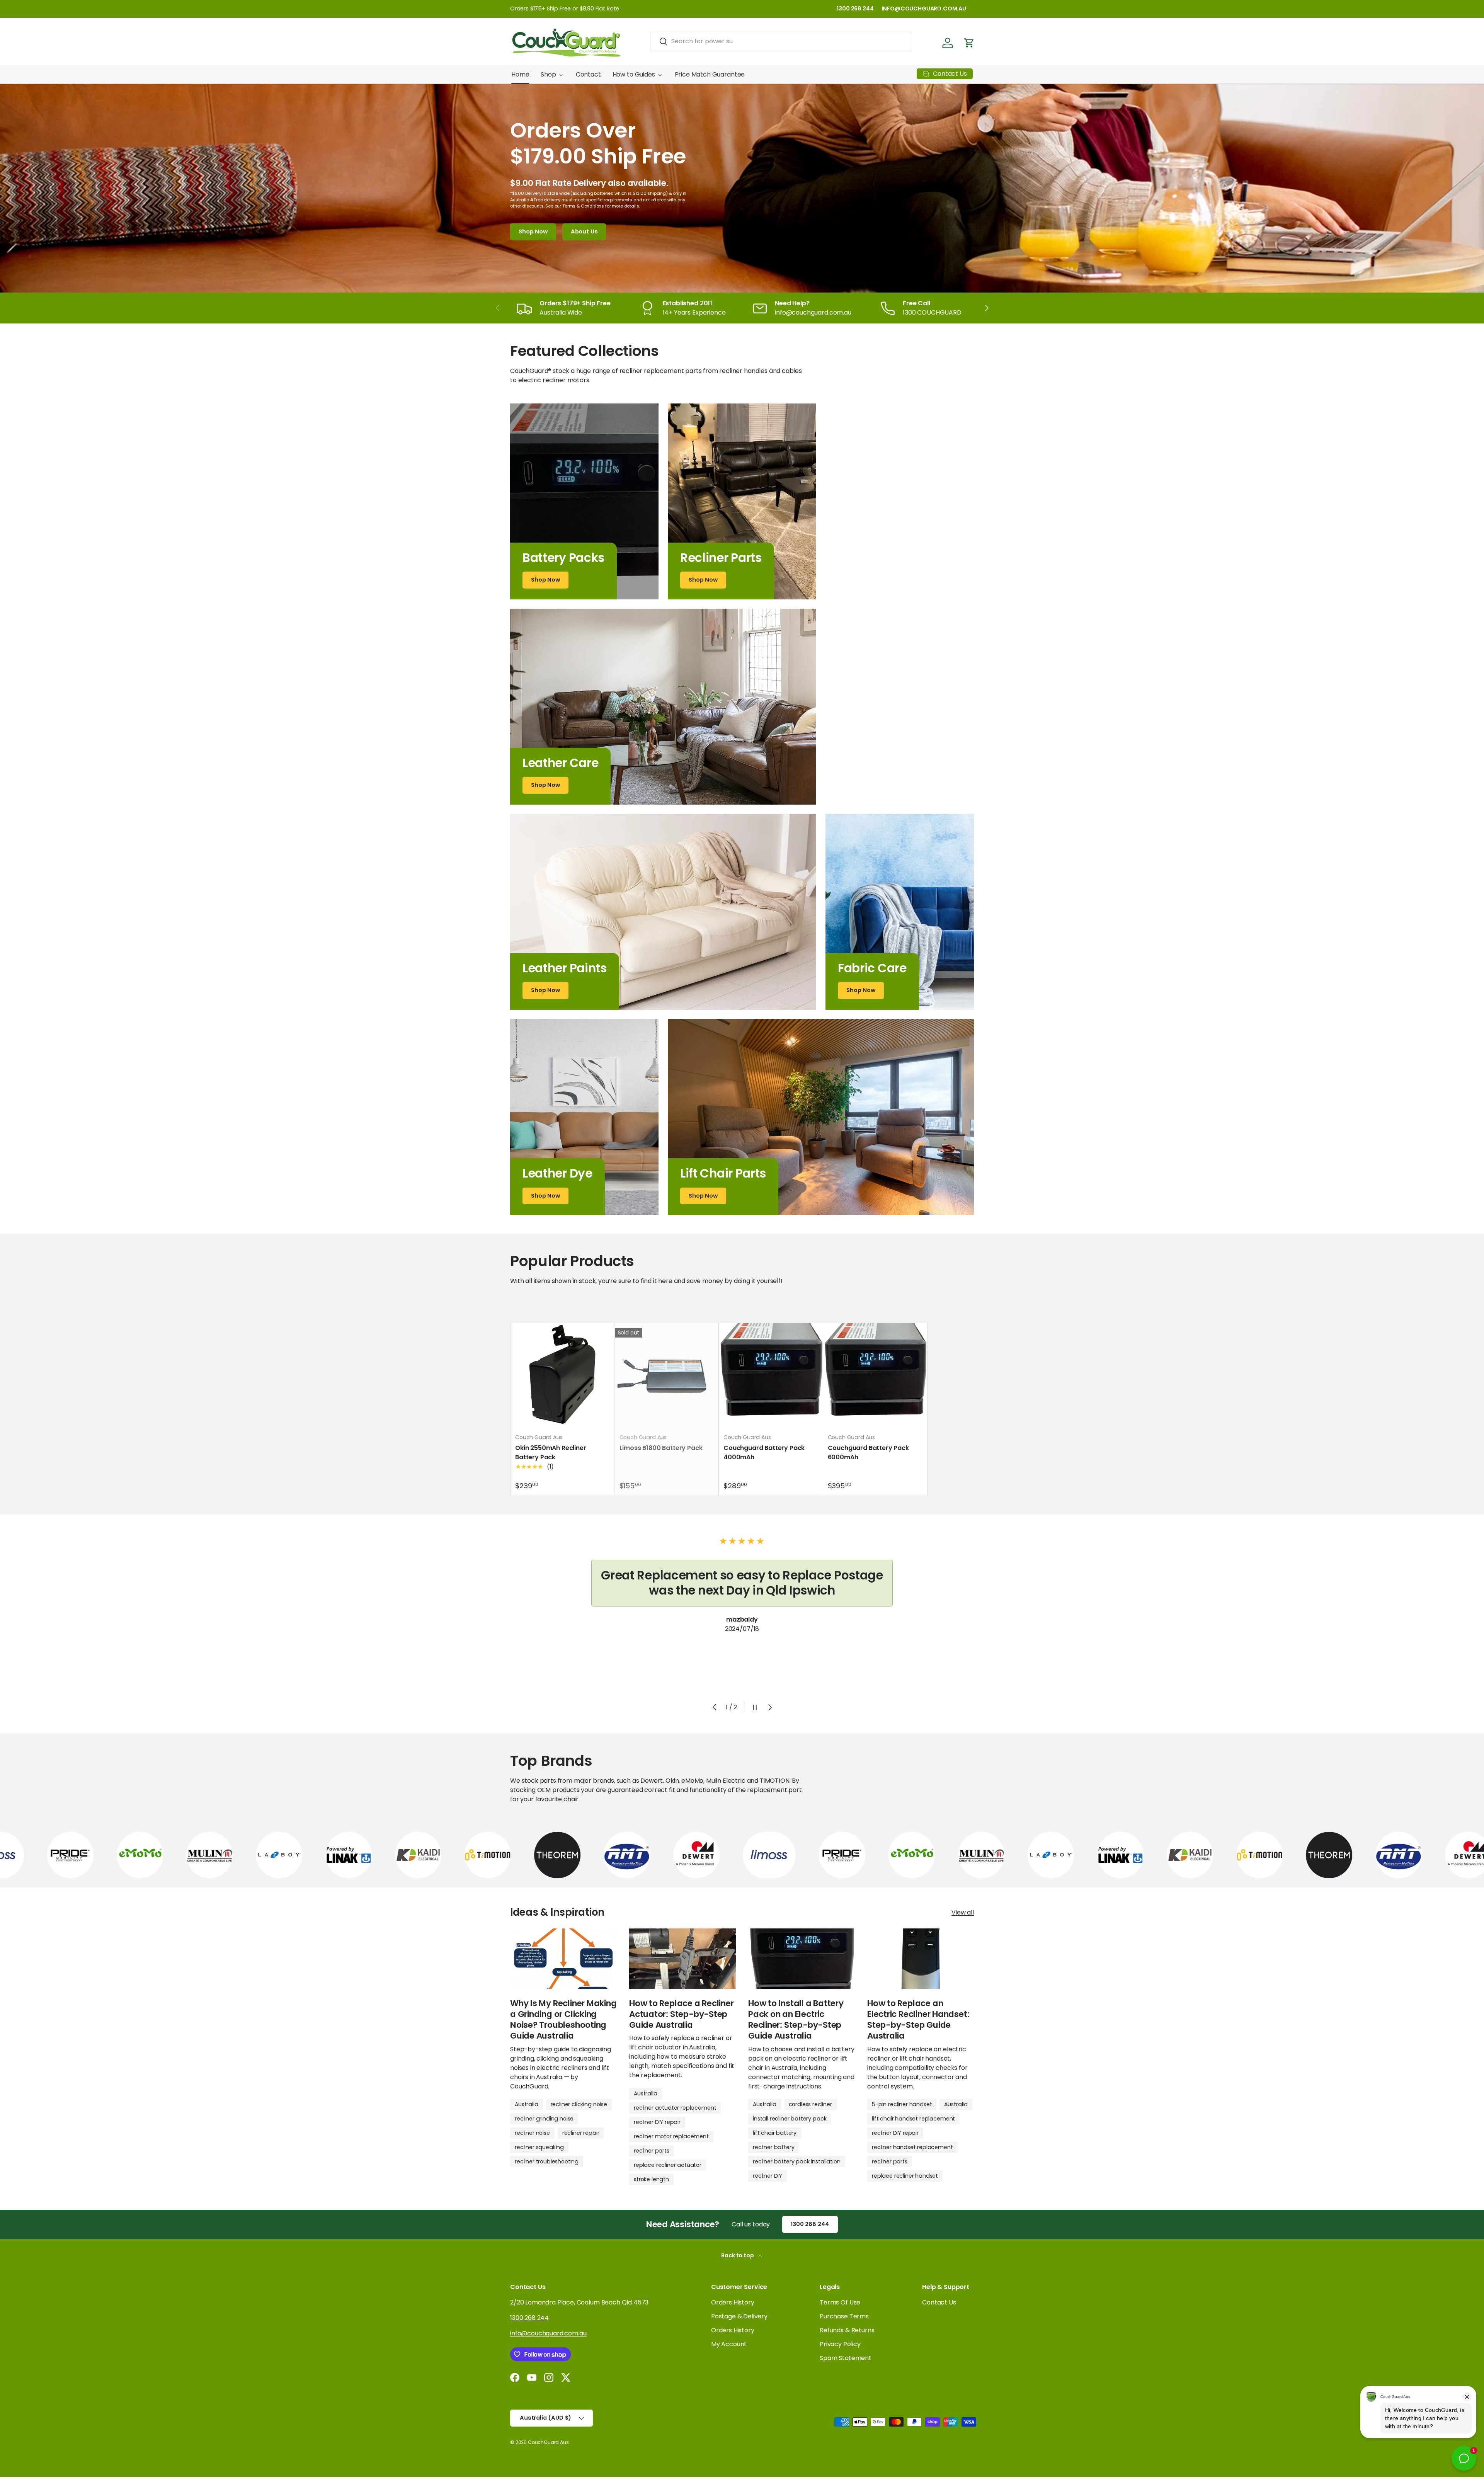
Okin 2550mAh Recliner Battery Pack (551, 1453)
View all (963, 1912)
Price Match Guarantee (710, 74)
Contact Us (939, 2302)
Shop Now (533, 231)
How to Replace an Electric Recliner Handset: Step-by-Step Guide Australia (918, 2019)
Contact (588, 74)
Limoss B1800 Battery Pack (661, 1448)
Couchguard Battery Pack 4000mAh (764, 1453)
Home (520, 74)
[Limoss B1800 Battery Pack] (667, 1375)
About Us (584, 231)
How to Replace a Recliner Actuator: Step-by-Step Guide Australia (682, 2014)
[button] (969, 43)
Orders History (733, 2302)
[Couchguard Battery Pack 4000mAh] (771, 1375)
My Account (729, 2344)
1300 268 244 (855, 9)
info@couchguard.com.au (548, 2333)
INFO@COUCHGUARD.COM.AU (924, 9)
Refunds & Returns (847, 2330)
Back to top (738, 2255)
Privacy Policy (840, 2344)
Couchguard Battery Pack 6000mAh (868, 1453)
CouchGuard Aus (548, 2442)
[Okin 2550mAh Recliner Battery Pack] (563, 1375)
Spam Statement (846, 2358)
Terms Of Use (840, 2302)
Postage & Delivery (739, 2316)
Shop (548, 74)
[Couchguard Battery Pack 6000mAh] (875, 1375)
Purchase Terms (844, 2316)
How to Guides (634, 74)
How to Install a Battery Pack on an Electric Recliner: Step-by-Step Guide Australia (796, 2019)
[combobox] (781, 41)
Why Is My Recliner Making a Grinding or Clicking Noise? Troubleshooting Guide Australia (563, 2019)
